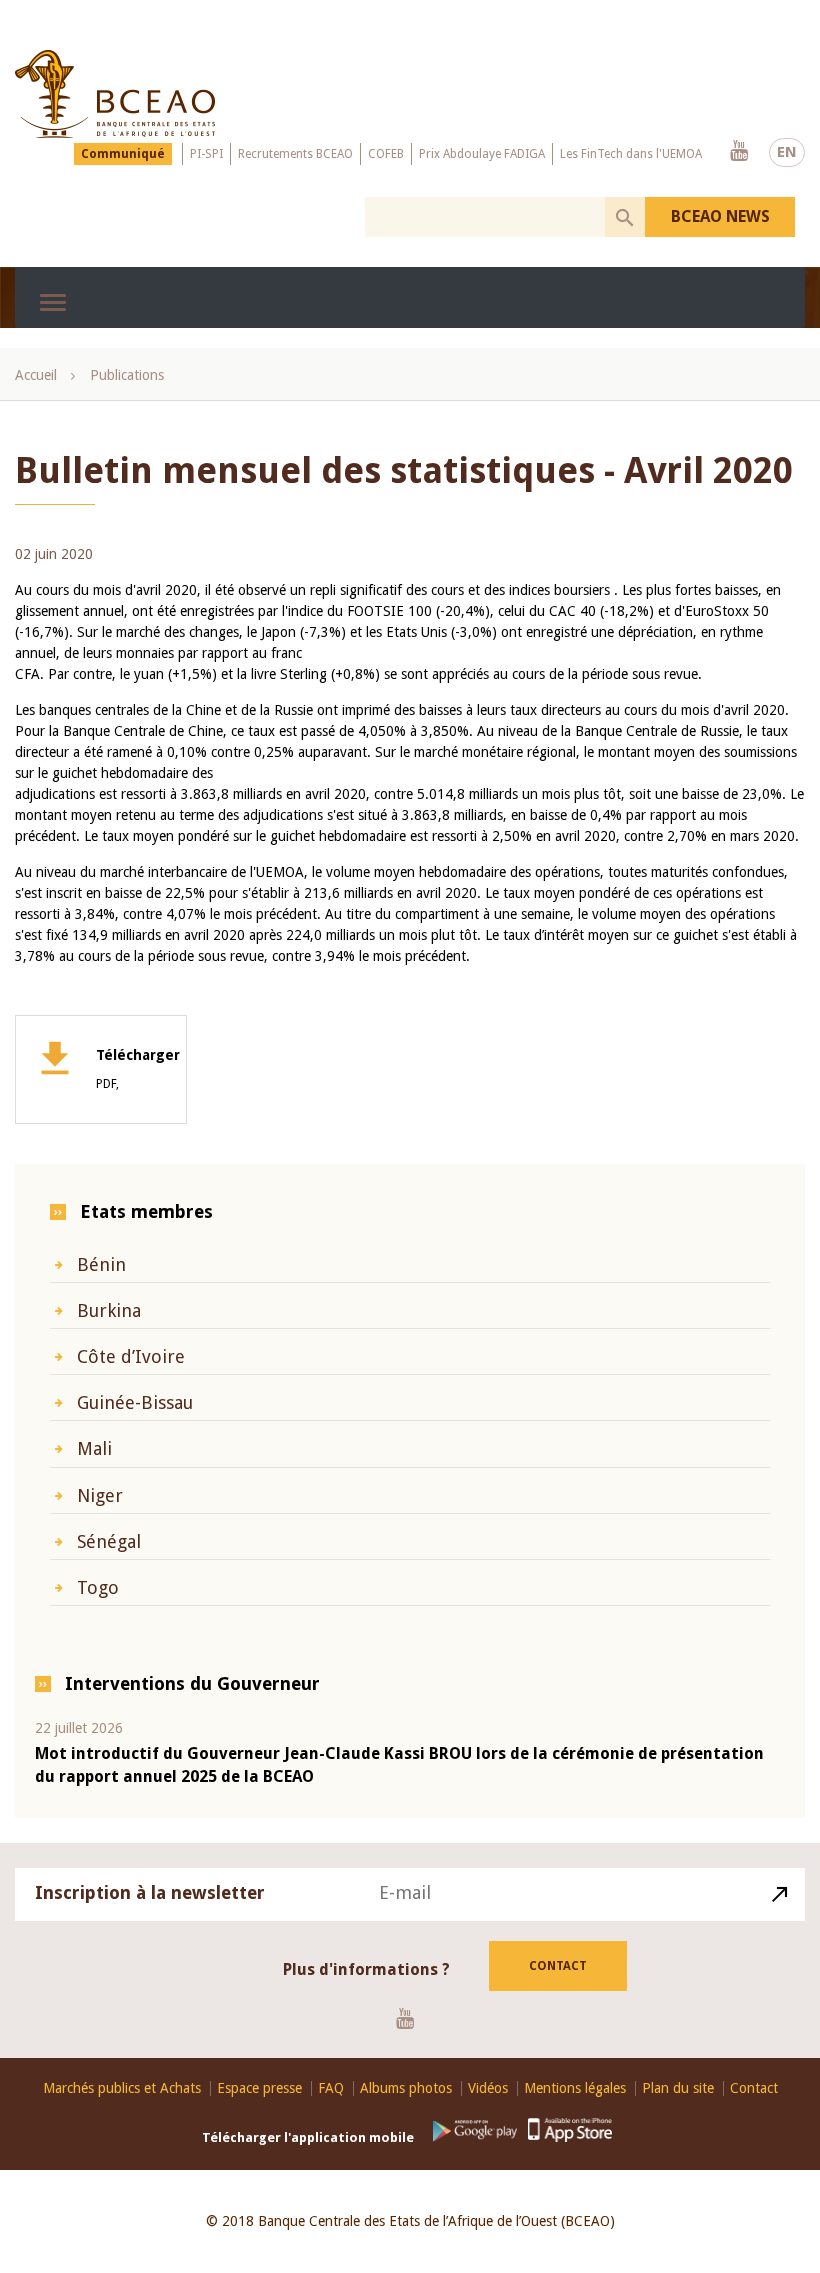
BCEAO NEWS (720, 216)
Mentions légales (575, 2088)
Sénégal (109, 1541)
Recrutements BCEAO (295, 154)
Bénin (101, 1264)
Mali (94, 1448)
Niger (100, 1495)
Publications (127, 375)
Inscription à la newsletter (150, 1892)
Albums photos (406, 2088)
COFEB (386, 154)
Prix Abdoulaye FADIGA (482, 154)
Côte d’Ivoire (131, 1356)
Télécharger (138, 1069)
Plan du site (678, 2088)
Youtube (739, 152)
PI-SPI (206, 154)
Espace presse (259, 2088)
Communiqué (123, 154)
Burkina (109, 1310)
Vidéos (488, 2088)
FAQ (331, 2088)
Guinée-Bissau (135, 1402)
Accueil (36, 375)
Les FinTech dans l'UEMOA (631, 154)
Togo (98, 1587)
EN (787, 152)
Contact (558, 1966)
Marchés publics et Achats (122, 2088)
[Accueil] (115, 94)
